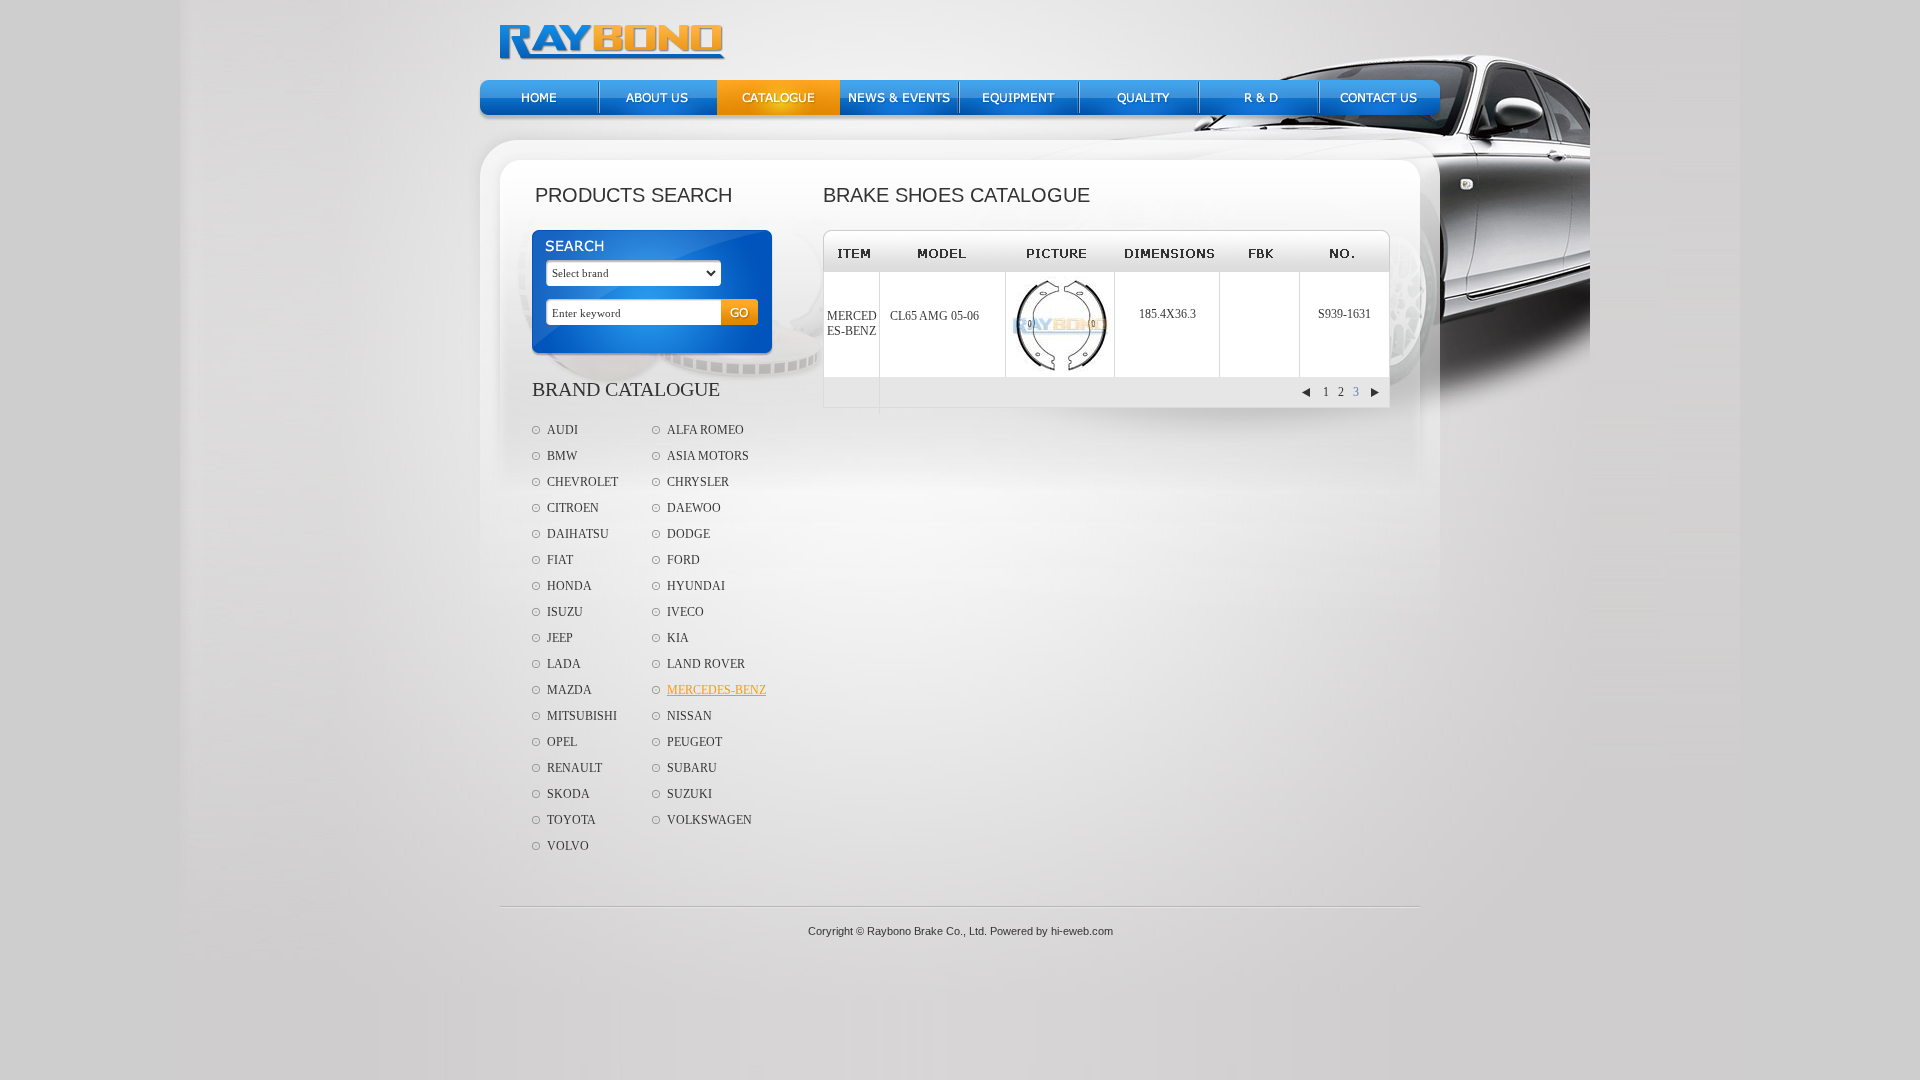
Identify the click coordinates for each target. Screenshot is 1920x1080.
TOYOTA (571, 820)
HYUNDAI (696, 586)
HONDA (569, 586)
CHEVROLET (582, 482)
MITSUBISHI (582, 716)
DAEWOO (694, 508)
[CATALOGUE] (778, 111)
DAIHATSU (578, 534)
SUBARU (692, 768)
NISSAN (689, 716)
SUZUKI (689, 794)
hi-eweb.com (1082, 931)
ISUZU (565, 612)
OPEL (562, 742)
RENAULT (574, 768)
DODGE (688, 534)
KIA (678, 638)
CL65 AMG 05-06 (934, 316)
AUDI (562, 430)
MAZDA (569, 690)
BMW (562, 456)
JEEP (560, 638)
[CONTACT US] (1380, 111)
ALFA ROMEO (705, 430)
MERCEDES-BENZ (716, 690)
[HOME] (538, 111)
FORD (683, 560)
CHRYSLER (698, 482)
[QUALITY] (1138, 111)
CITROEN (573, 508)
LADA (564, 664)
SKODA (568, 794)
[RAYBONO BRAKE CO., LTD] (614, 56)
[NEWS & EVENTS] (898, 111)
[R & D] (1258, 111)
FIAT (560, 560)
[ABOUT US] (658, 111)
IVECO (685, 612)
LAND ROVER (706, 664)
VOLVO (568, 846)
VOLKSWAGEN (709, 820)
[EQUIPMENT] (1018, 111)
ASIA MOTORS (708, 456)
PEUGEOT (694, 742)
